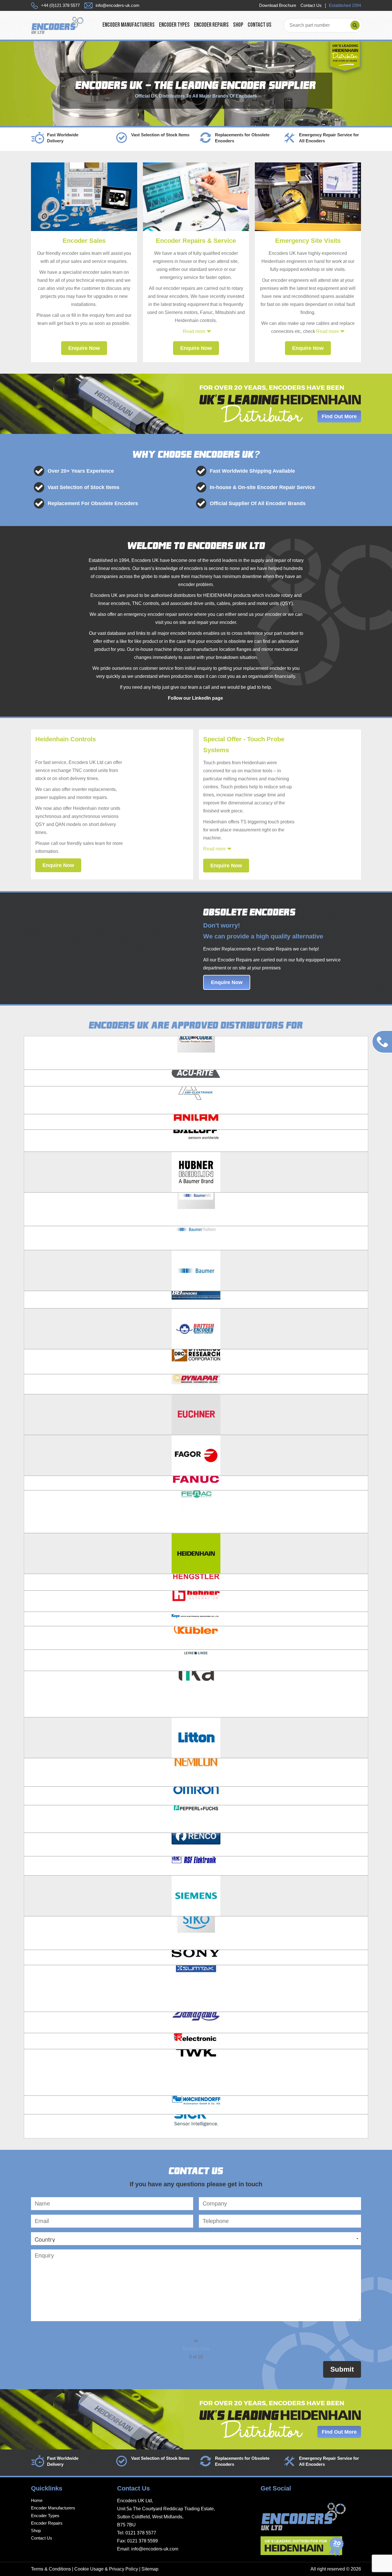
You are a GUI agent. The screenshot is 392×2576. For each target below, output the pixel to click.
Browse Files (196, 2349)
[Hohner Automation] (196, 1601)
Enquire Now (84, 348)
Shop (238, 25)
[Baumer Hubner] (196, 1172)
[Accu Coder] (196, 1053)
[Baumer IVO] (196, 1209)
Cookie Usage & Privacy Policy (106, 2569)
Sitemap (150, 2569)
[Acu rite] (196, 1078)
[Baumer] (196, 1270)
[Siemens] (196, 1895)
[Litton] (196, 1737)
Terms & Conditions (51, 2569)
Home (37, 2500)
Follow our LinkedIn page (196, 698)
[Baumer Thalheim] (196, 1238)
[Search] (355, 25)
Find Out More (339, 416)
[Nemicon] (196, 1772)
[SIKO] (196, 1933)
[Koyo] (196, 1619)
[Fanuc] (196, 1483)
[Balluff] (196, 1141)
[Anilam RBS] (196, 1122)
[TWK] (196, 2072)
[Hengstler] (196, 1582)
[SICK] (196, 2126)
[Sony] (196, 1957)
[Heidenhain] (196, 1553)
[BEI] (196, 1300)
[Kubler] (196, 1638)
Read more (194, 331)
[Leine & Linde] (196, 1660)
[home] (57, 25)
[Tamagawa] (196, 2022)
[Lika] (196, 1694)
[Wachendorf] (196, 2105)
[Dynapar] (196, 1384)
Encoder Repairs (211, 25)
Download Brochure (278, 5)
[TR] (196, 2041)
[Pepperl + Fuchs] (196, 1819)
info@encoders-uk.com (155, 2549)
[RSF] (196, 1866)
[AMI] (196, 1100)
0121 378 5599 (142, 2541)
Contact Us (311, 5)
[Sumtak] (196, 1988)
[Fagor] (196, 1455)
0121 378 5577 (141, 2533)
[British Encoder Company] (196, 1328)
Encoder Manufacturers (129, 25)
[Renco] (196, 1844)
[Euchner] (196, 1414)
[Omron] (196, 1796)
